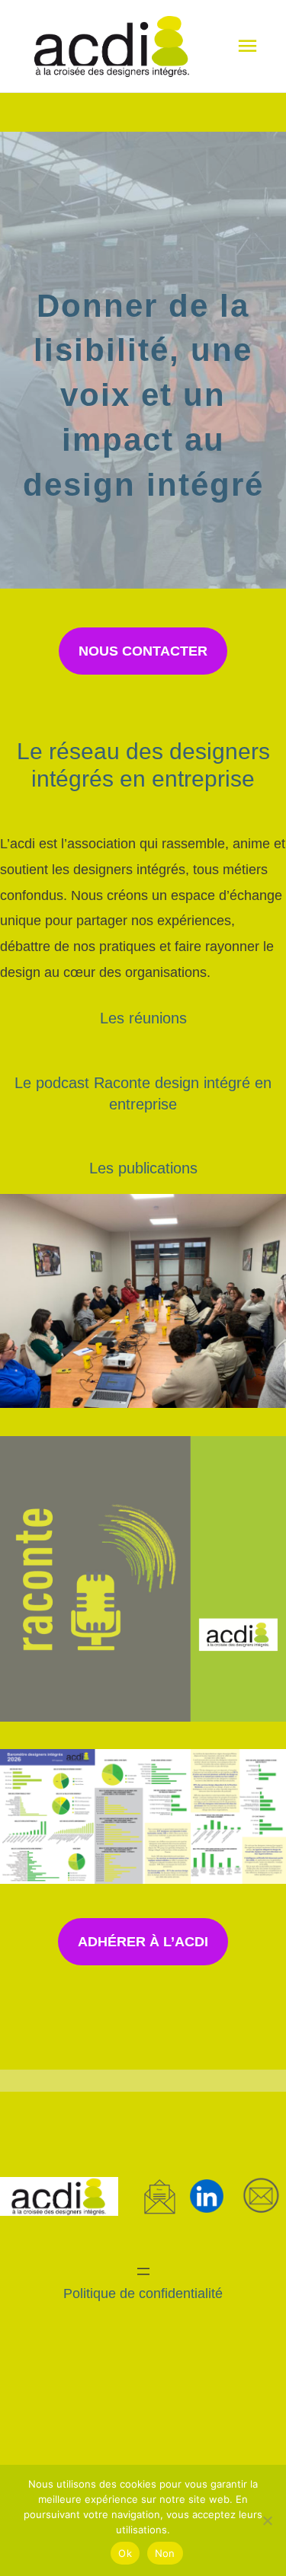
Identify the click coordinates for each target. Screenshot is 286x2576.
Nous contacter (143, 651)
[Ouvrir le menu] (143, 2271)
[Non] (267, 2520)
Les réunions (143, 1018)
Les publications (143, 1168)
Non (165, 2553)
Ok (125, 2553)
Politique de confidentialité (143, 2293)
